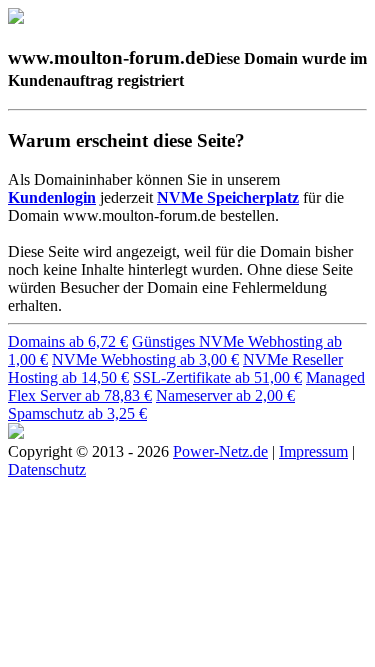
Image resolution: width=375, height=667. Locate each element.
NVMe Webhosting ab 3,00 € (145, 359)
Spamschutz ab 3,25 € (77, 413)
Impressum (313, 451)
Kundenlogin (52, 197)
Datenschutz (47, 469)
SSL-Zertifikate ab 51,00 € (217, 377)
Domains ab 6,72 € (68, 341)
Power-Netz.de (220, 451)
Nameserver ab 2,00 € (225, 395)
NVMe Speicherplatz (228, 197)
